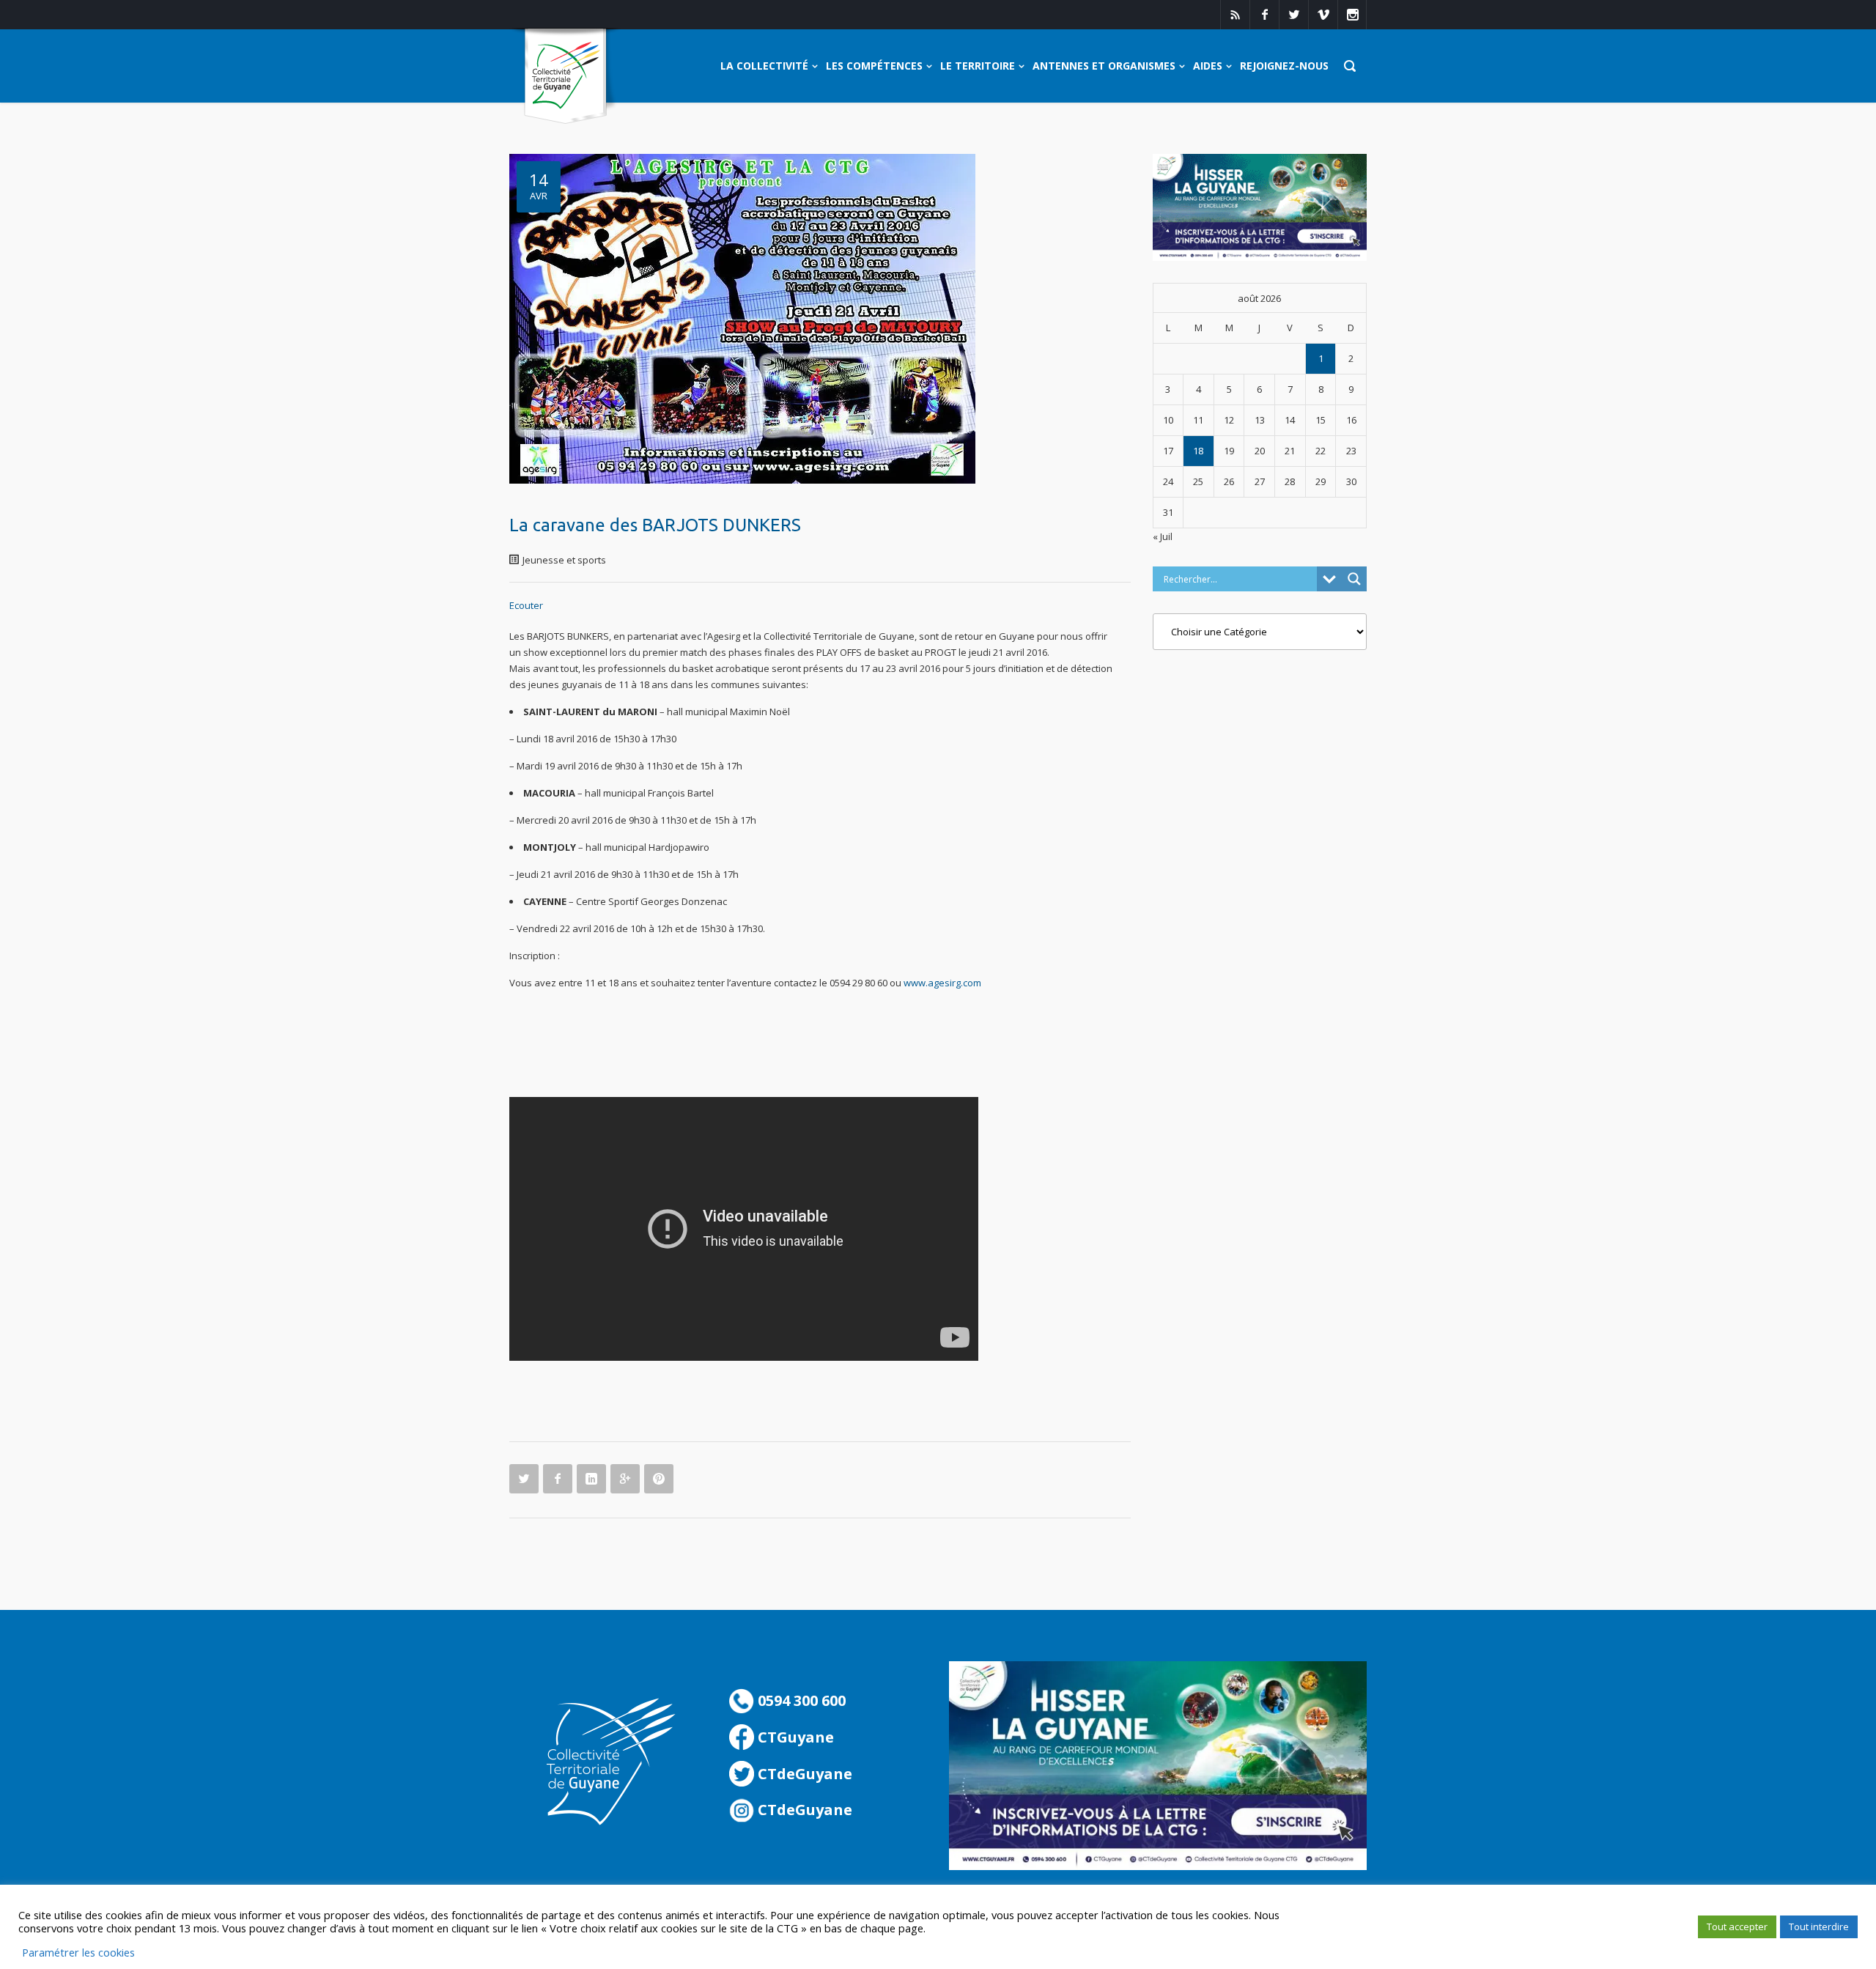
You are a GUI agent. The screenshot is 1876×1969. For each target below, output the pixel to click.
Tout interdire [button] (1819, 1926)
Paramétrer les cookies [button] (78, 1952)
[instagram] (1352, 15)
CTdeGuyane (803, 1774)
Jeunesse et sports (564, 560)
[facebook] (1264, 15)
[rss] (1235, 15)
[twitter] (1293, 15)
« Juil (1163, 536)
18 (1198, 451)
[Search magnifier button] (1354, 579)
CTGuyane (794, 1737)
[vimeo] (1323, 15)
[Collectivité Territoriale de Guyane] (565, 77)
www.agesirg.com (942, 983)
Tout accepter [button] (1737, 1926)
